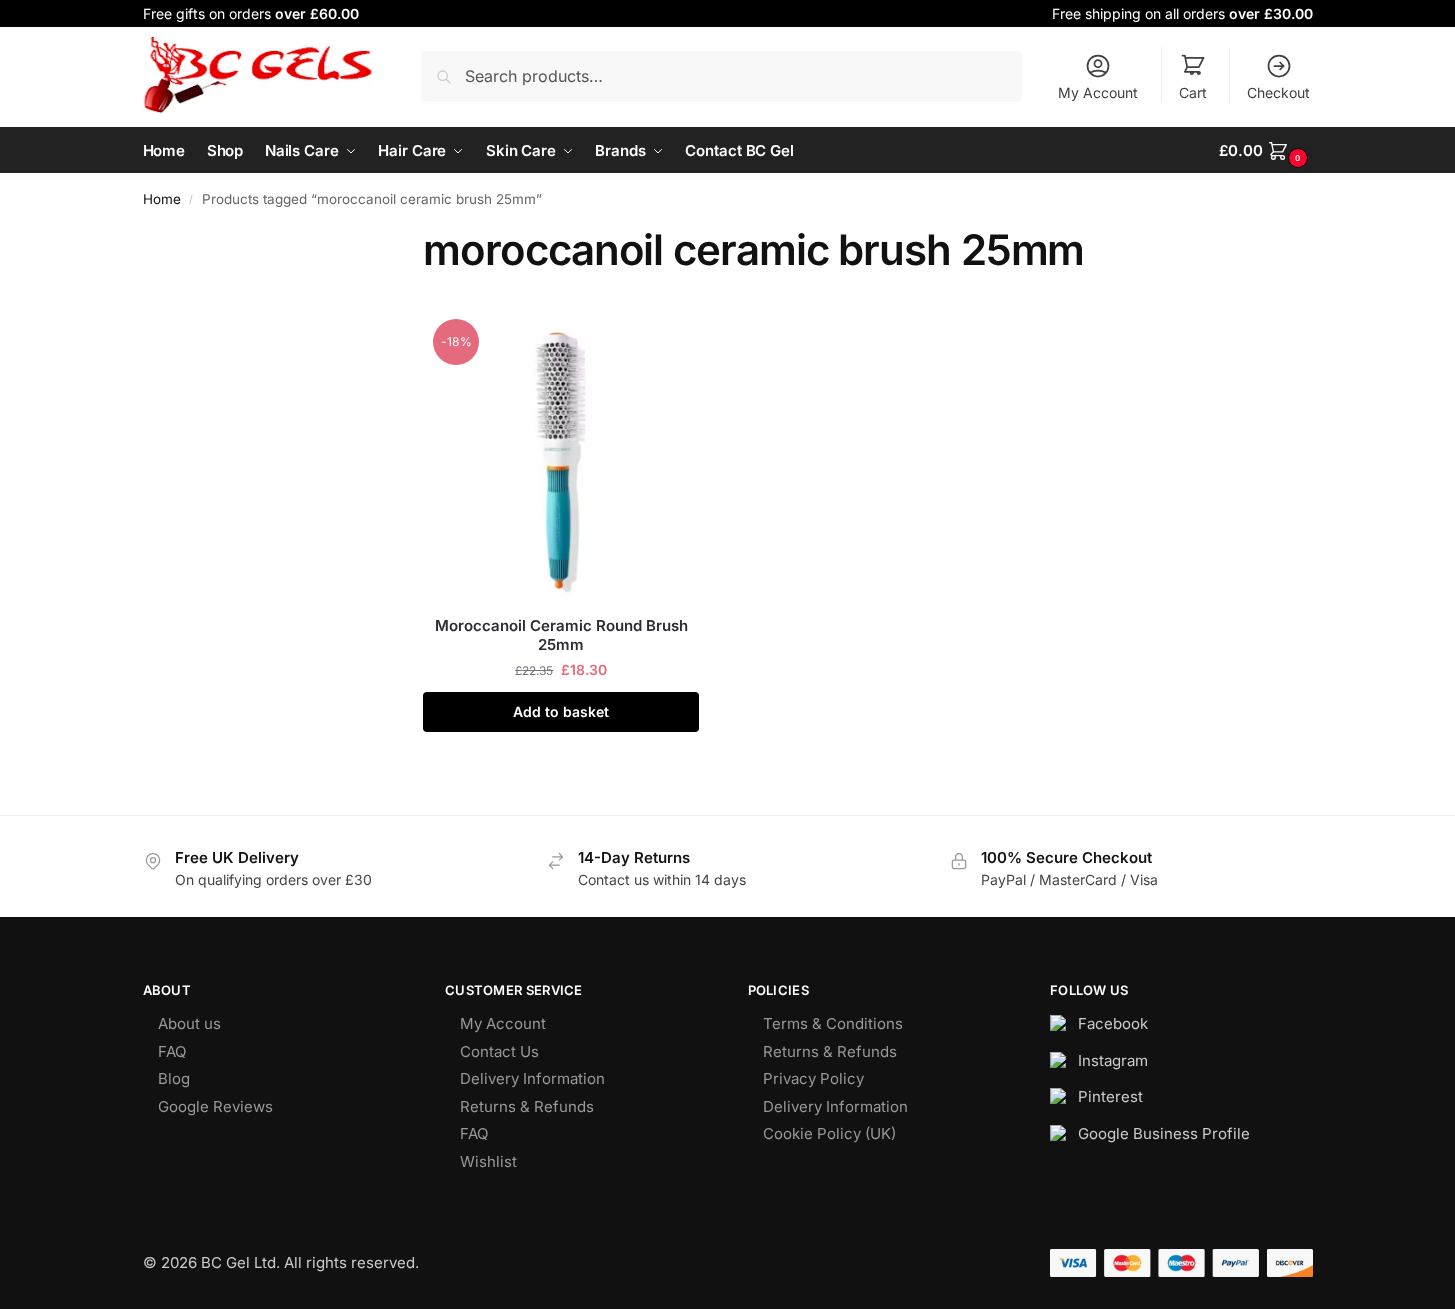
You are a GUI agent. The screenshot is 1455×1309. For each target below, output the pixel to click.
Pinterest (1110, 1096)
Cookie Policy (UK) (829, 1133)
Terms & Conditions (833, 1023)
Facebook (1113, 1023)
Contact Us (499, 1051)
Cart (1193, 92)
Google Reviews (215, 1106)
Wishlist (488, 1161)
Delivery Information (532, 1078)
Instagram (1113, 1060)
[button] (1265, 150)
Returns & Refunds (527, 1106)
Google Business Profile (1164, 1133)
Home (162, 199)
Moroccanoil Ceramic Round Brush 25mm (561, 635)
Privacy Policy (813, 1078)
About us (189, 1023)
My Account (1098, 92)
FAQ (172, 1051)
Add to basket (561, 711)
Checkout (1278, 92)
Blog (174, 1078)
